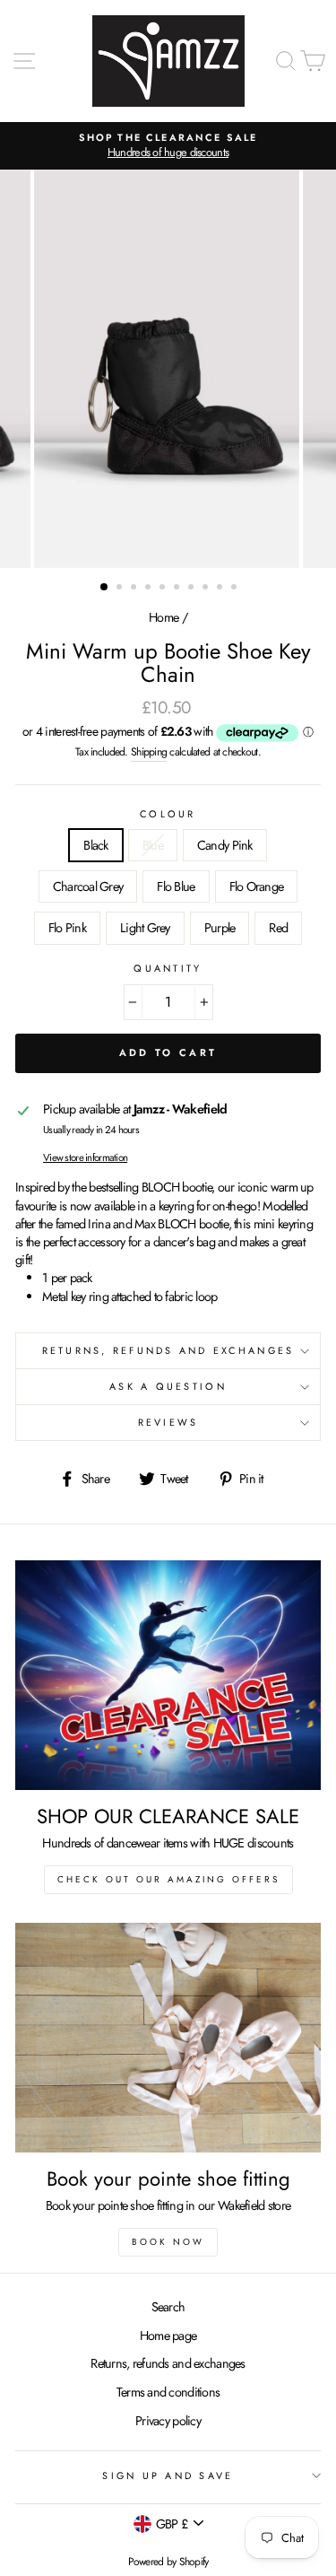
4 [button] (150, 589)
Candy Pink (225, 845)
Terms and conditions (168, 2392)
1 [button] (105, 588)
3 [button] (135, 589)
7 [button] (193, 589)
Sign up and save (168, 2476)
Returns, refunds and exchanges (168, 2363)
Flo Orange (257, 886)
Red (278, 928)
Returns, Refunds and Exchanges (168, 1350)
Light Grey (145, 928)
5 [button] (164, 589)
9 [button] (221, 589)
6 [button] (178, 589)
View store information (85, 1157)
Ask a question (168, 1386)
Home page (168, 2336)
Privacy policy (168, 2421)
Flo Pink (67, 928)
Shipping (149, 752)
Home (164, 617)
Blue (153, 845)
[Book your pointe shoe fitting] (168, 2038)
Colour (168, 814)
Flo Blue (176, 886)
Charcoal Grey (88, 886)
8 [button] (207, 589)
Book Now (168, 2242)
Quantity (168, 969)
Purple (220, 928)
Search (168, 2307)
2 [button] (121, 589)
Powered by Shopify (168, 2562)
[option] (168, 146)
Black (95, 845)
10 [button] (236, 589)
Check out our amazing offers (168, 1879)
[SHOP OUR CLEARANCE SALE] (168, 1675)
